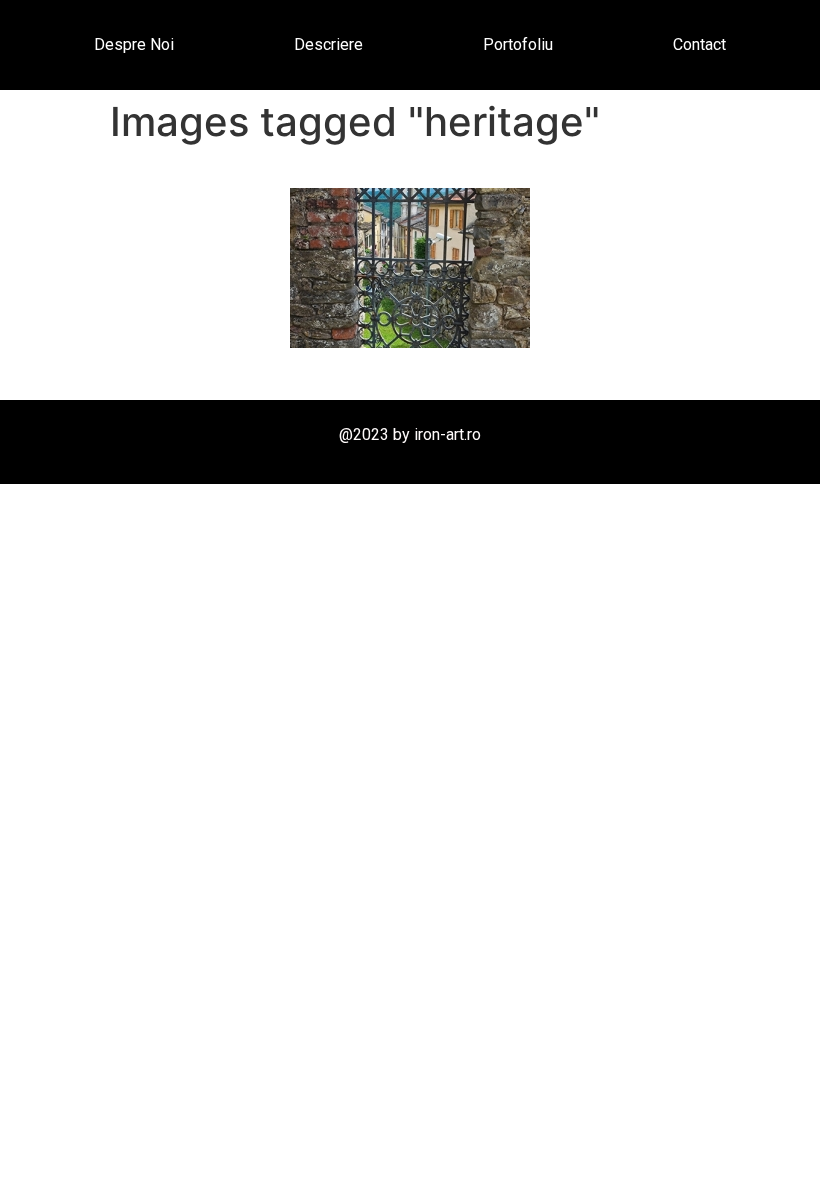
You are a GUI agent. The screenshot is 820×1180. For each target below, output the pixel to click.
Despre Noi (134, 44)
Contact (699, 44)
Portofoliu (518, 44)
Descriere (328, 44)
